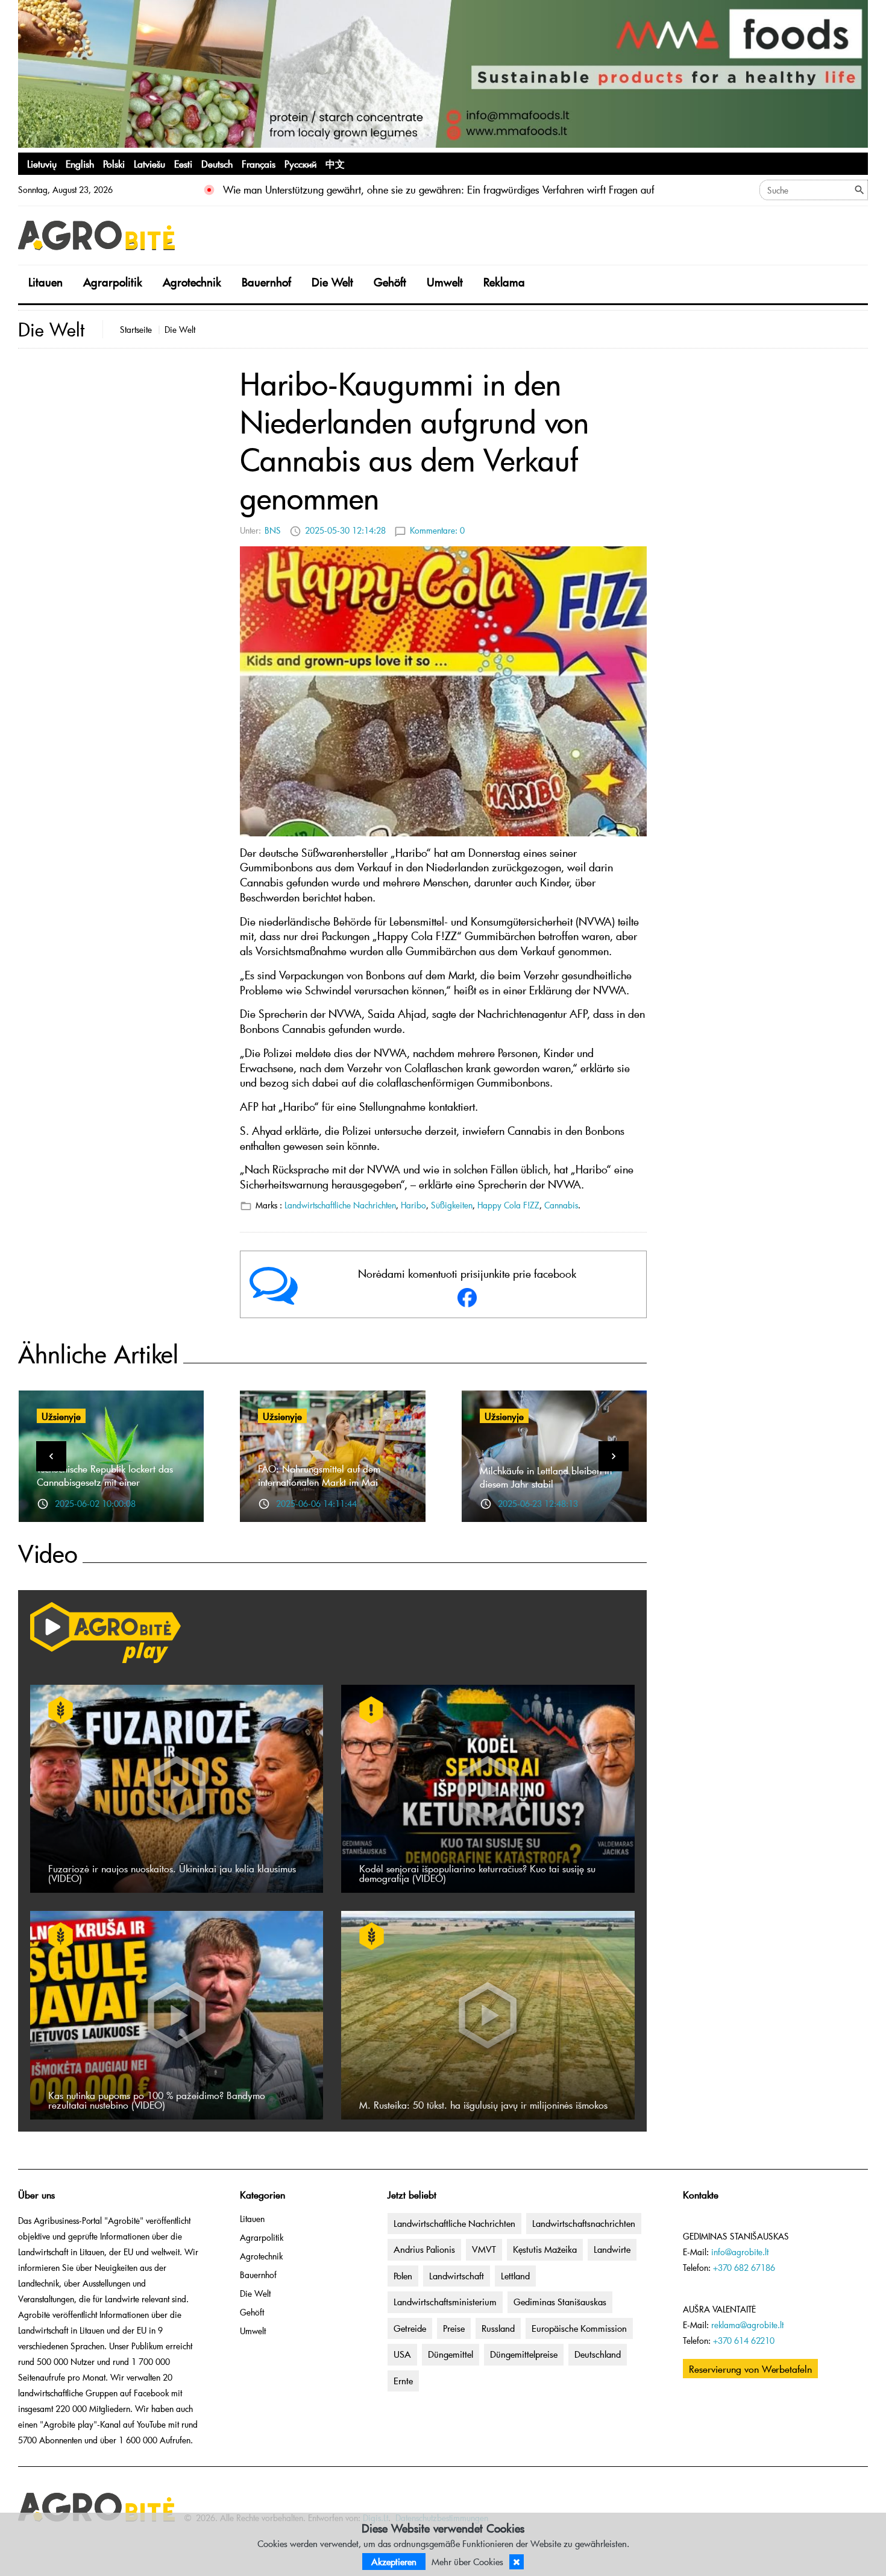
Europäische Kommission (579, 2328)
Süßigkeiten (452, 1205)
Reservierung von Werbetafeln (750, 2369)
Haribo (413, 1205)
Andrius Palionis (424, 2249)
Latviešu (149, 163)
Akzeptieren (394, 2562)
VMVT (484, 2249)
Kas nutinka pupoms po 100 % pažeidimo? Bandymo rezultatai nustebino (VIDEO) (157, 2100)
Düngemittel (451, 2354)
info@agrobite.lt (740, 2252)
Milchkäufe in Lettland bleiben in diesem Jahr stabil (546, 1477)
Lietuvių (42, 163)
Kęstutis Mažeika (545, 2249)
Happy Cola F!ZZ (508, 1205)
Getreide (410, 2328)
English (80, 163)
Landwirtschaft (457, 2276)
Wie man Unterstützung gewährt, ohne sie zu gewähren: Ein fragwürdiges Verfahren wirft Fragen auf (439, 190)
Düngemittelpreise (524, 2354)
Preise (454, 2328)
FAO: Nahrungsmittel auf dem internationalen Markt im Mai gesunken (319, 1482)
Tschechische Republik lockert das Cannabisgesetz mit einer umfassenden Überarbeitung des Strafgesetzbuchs (105, 1488)
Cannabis (561, 1205)
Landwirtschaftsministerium (445, 2302)
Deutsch (217, 163)
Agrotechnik (192, 282)
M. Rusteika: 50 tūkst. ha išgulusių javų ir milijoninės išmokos (483, 2104)
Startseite (136, 330)
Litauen (46, 282)
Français (259, 163)
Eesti (183, 163)
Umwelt (445, 282)
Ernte (403, 2381)
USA (402, 2354)
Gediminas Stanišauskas (560, 2302)
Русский (300, 163)
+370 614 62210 (744, 2341)
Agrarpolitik (113, 282)
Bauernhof (266, 282)
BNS (273, 530)
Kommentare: (437, 530)
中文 (335, 163)
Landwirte (612, 2249)
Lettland (515, 2276)
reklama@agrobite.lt (747, 2325)
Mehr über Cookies (467, 2562)
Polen (403, 2276)
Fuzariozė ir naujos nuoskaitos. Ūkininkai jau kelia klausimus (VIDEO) (172, 1873)
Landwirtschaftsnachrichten (584, 2223)
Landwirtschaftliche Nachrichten (340, 1205)
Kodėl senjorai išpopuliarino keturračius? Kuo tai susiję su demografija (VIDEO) (477, 1873)
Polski (114, 163)
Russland (498, 2328)
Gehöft (390, 282)
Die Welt (332, 282)
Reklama (504, 282)
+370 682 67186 (744, 2268)
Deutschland (598, 2354)
